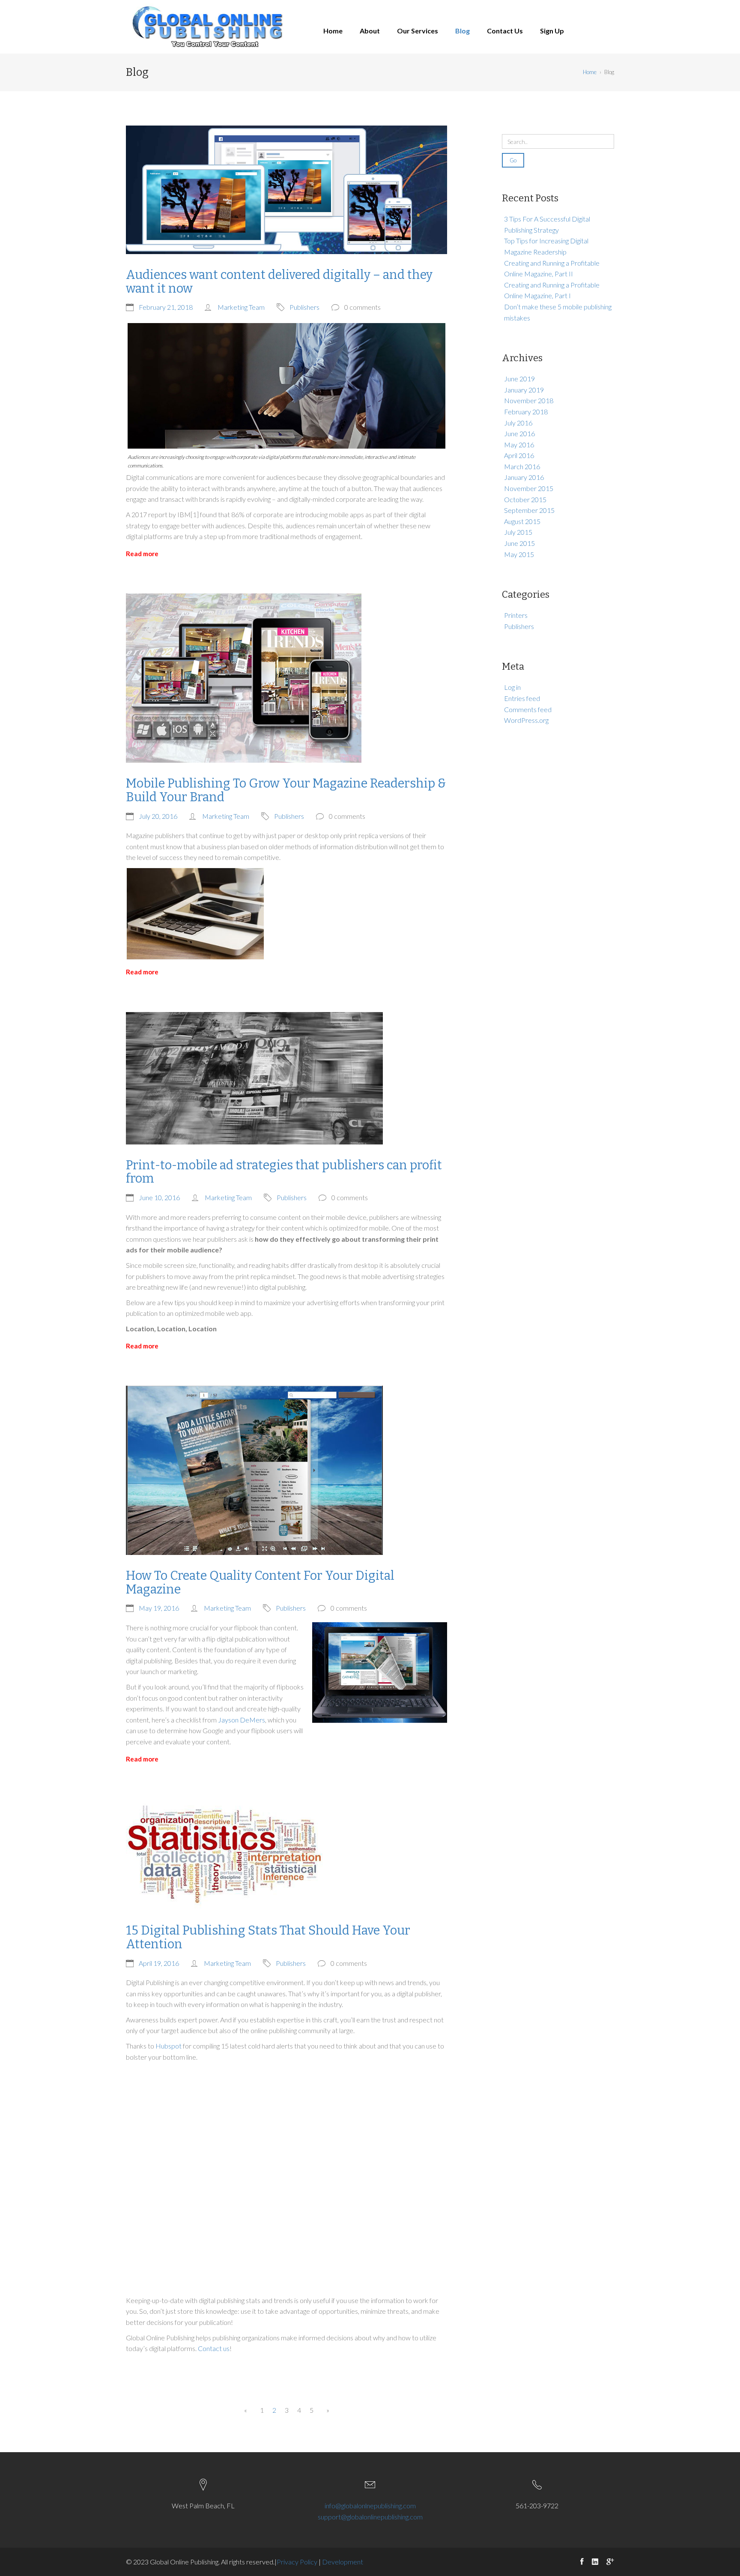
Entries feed (522, 698)
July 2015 (518, 532)
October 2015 (525, 499)
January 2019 (524, 390)
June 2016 (519, 433)
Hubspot (169, 2046)
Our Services (418, 31)
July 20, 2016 (158, 816)
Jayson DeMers (242, 1720)
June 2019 (519, 379)
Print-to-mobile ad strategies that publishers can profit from (284, 1172)
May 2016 (519, 445)
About (370, 31)
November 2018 (529, 400)
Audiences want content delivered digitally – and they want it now (279, 282)
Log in (512, 687)
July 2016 (518, 423)
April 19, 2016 (159, 1963)
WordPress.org (526, 720)
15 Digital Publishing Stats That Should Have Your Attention (268, 1937)
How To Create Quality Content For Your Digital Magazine (260, 1583)
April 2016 (519, 455)
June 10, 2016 (159, 1197)
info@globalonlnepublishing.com (370, 2506)
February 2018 (526, 412)
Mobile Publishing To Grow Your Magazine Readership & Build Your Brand (286, 790)
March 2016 (522, 466)
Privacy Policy (298, 2562)
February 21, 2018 (166, 307)
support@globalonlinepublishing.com (370, 2517)
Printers (516, 615)
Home (333, 31)
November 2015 (529, 488)
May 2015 (519, 554)
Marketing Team (241, 307)
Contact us (214, 2348)
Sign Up (552, 31)
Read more (142, 554)
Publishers (304, 307)
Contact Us (505, 31)
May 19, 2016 (159, 1608)
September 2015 (529, 510)
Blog (462, 31)
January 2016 (524, 477)
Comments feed (528, 709)
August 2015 (522, 521)
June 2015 (519, 543)
